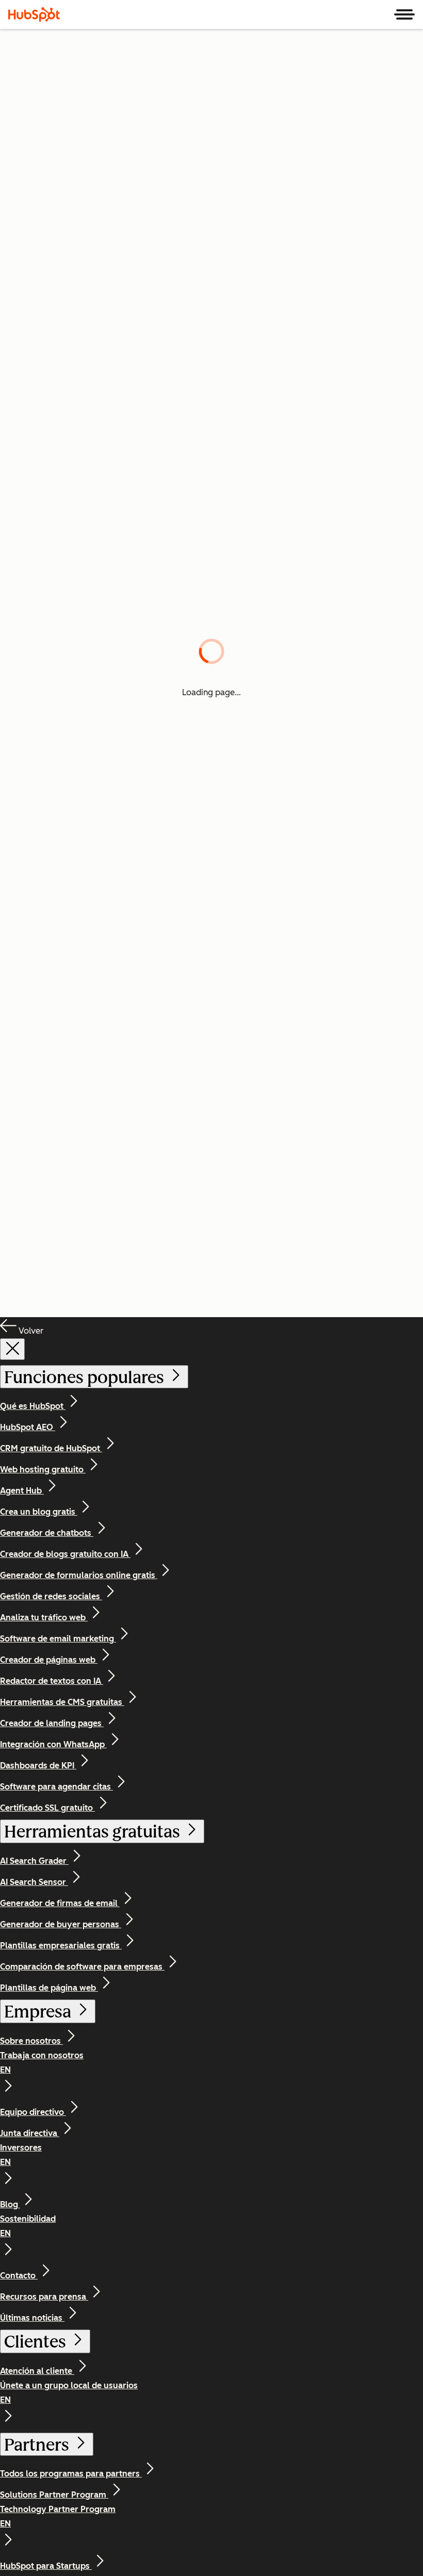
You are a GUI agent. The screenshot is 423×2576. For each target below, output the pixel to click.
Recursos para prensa (44, 2297)
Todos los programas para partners (71, 2474)
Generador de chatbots (47, 1533)
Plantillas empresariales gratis (61, 1946)
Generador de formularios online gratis (79, 1575)
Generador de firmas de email (60, 1903)
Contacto (19, 2276)
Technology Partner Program (58, 2516)
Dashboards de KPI (38, 1766)
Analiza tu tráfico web (44, 1618)
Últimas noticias (32, 2318)
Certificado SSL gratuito (47, 1808)
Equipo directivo (33, 2112)
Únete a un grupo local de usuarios (69, 2393)
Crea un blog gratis (39, 1512)
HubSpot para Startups (46, 2566)
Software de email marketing (58, 1639)
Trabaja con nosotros (42, 2063)
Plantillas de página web (49, 1988)
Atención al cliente (37, 2371)
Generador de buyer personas (61, 1924)
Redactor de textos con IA (52, 1681)
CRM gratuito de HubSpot (51, 1448)
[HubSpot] (34, 14)
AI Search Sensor (34, 1882)
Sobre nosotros (31, 2041)
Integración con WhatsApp (53, 1744)
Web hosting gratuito (43, 1470)
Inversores (21, 2155)
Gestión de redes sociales (51, 1596)
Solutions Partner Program (54, 2495)
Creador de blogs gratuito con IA (65, 1554)
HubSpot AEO (28, 1427)
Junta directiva (30, 2133)
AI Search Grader (34, 1861)
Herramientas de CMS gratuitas (62, 1702)
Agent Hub (22, 1491)
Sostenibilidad (28, 2226)
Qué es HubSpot (33, 1406)
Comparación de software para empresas (82, 1967)
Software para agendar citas (56, 1787)
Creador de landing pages (52, 1723)
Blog (10, 2204)
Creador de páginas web (49, 1660)
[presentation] (12, 1349)
